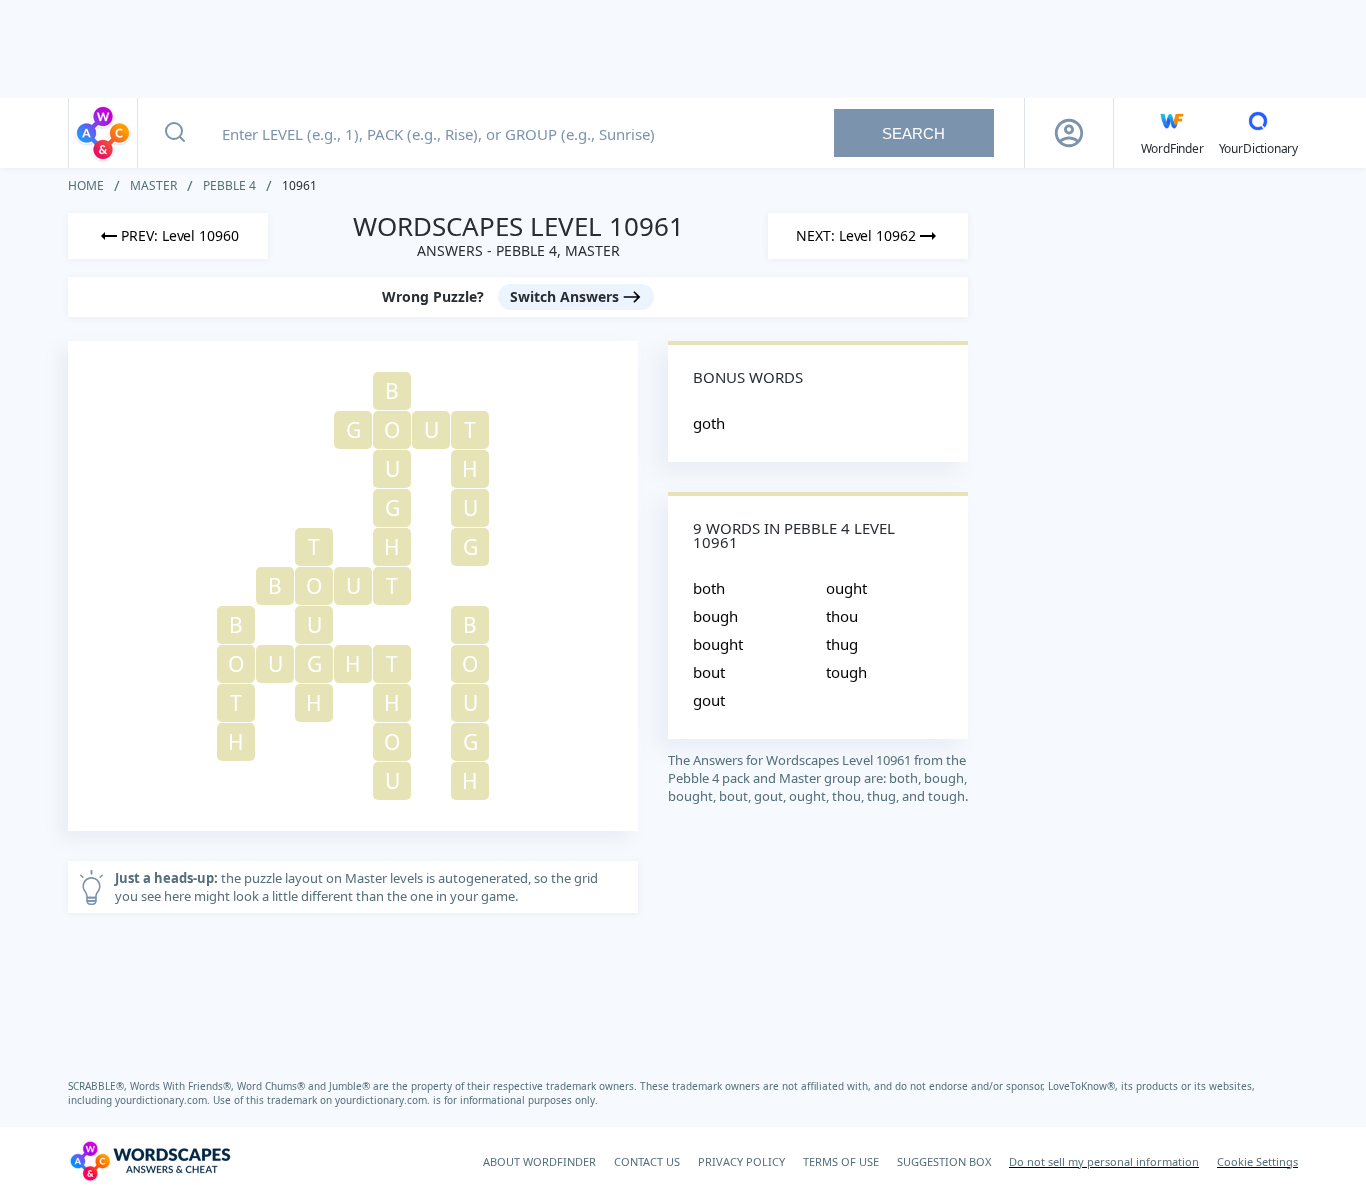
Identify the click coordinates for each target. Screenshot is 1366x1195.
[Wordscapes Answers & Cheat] (103, 133)
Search (913, 133)
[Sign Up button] (1069, 133)
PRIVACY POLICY (741, 1161)
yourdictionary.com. (164, 1100)
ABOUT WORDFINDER (539, 1161)
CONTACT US (647, 1161)
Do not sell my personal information (1104, 1161)
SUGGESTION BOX (944, 1161)
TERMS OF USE (841, 1161)
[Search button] (175, 133)
